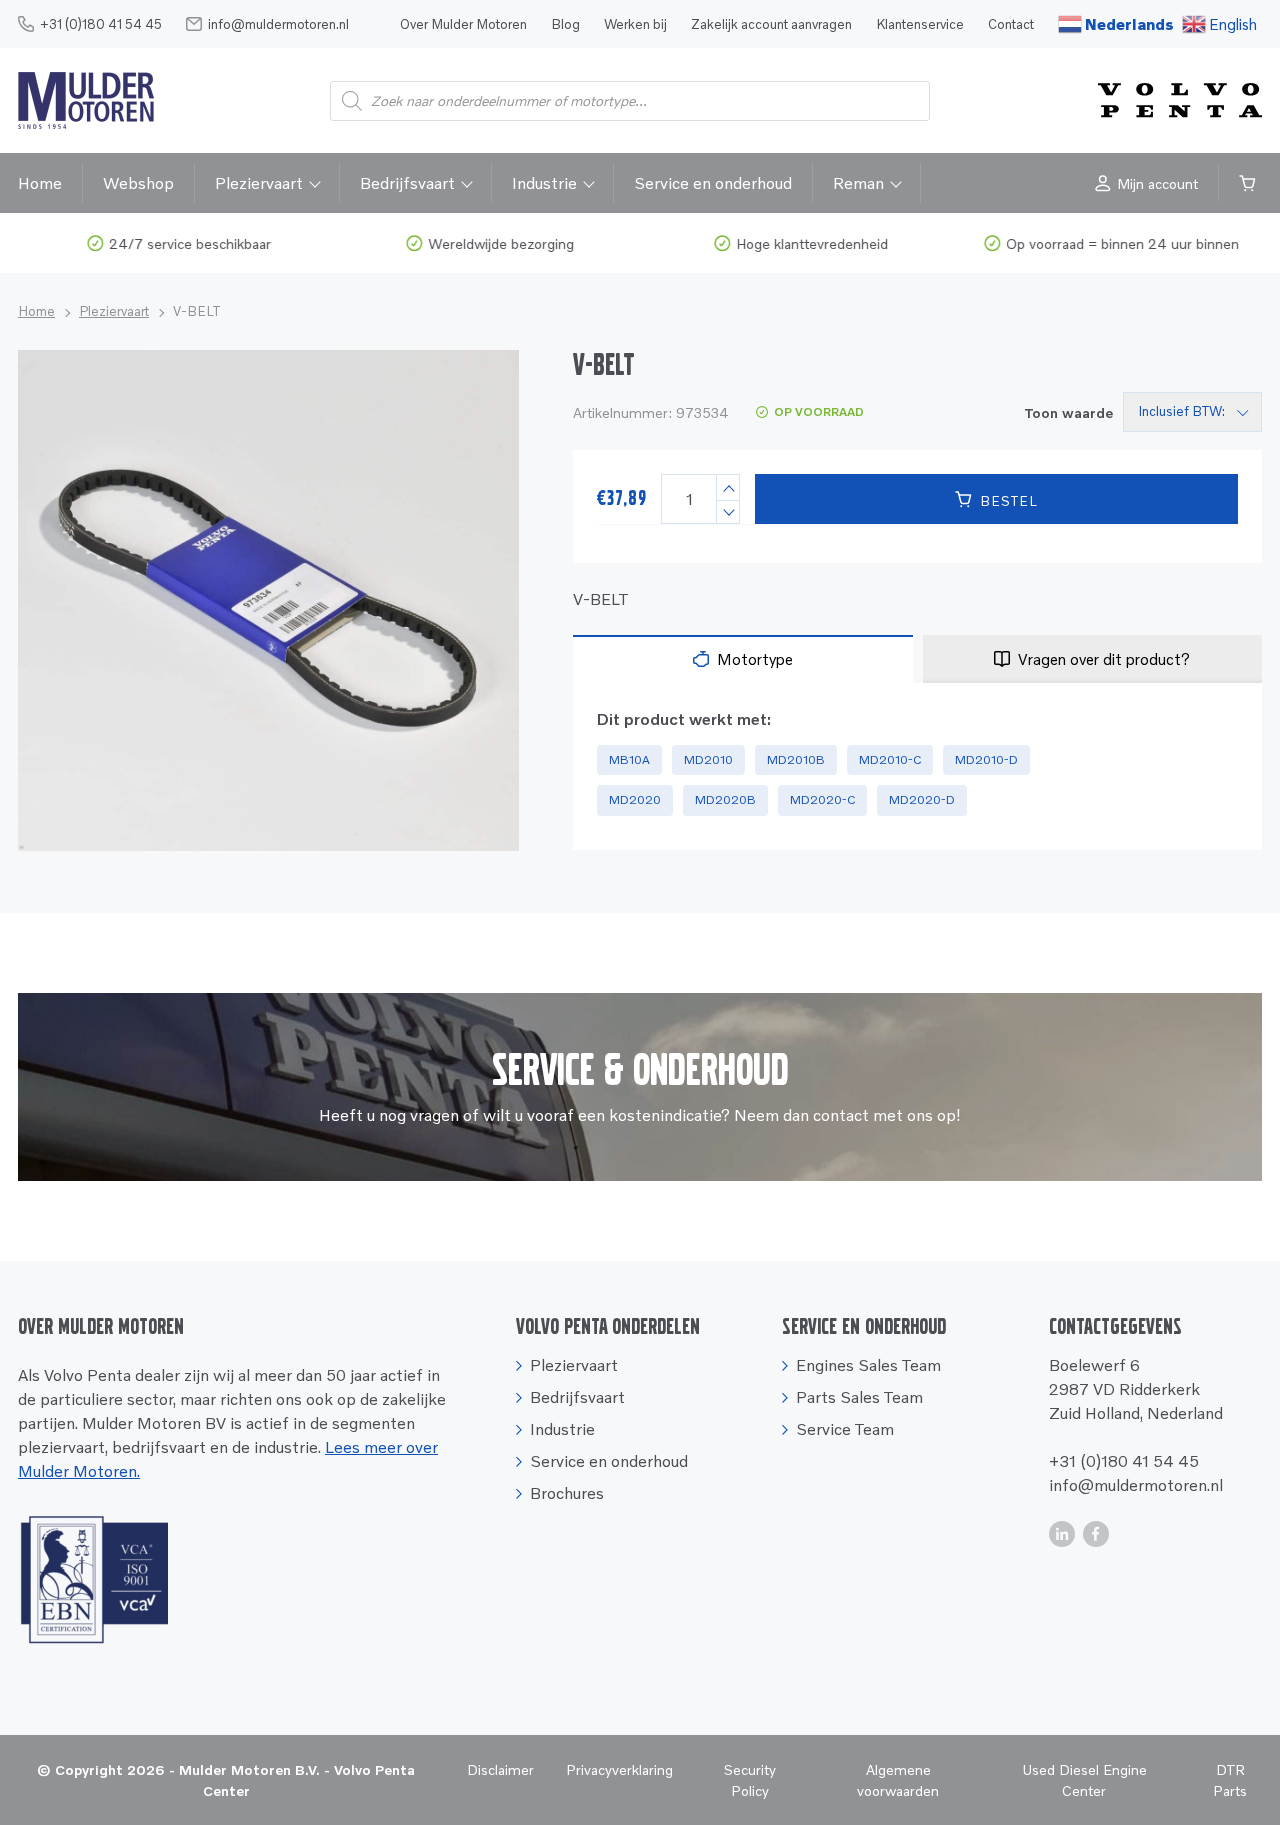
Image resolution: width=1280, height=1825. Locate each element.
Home (40, 183)
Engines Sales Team (868, 1365)
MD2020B (725, 799)
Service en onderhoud (713, 183)
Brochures (567, 1493)
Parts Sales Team (859, 1397)
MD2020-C (822, 799)
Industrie (544, 183)
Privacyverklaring (619, 1769)
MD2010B (796, 759)
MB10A (629, 759)
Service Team (845, 1429)
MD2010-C (890, 759)
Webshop (138, 183)
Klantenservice (920, 24)
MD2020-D (922, 799)
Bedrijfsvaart (407, 183)
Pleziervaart (259, 183)
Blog (565, 24)
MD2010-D (986, 759)
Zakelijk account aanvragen (771, 24)
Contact (1011, 24)
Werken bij (635, 24)
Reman (858, 183)
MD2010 (708, 759)
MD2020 (635, 799)
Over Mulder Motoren (463, 24)
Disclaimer (500, 1769)
